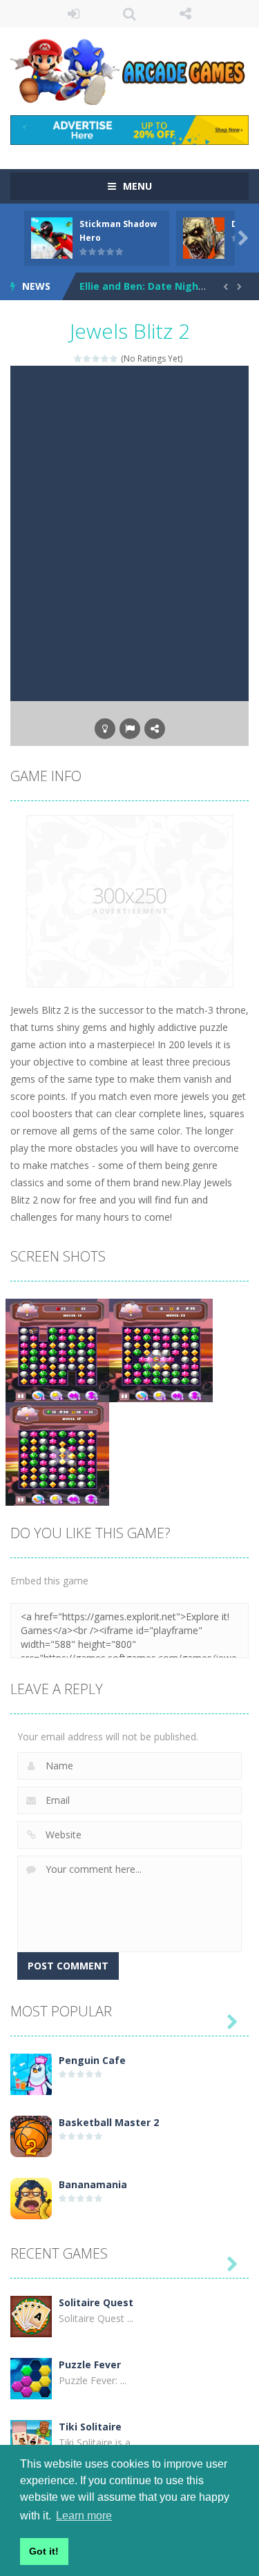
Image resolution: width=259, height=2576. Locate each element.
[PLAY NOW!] (52, 237)
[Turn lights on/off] (105, 729)
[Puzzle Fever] (31, 2378)
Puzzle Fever (90, 2364)
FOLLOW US (185, 14)
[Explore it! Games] (129, 70)
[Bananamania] (31, 2198)
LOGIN (74, 14)
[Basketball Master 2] (31, 2135)
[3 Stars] (96, 358)
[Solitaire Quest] (31, 2316)
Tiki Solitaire (90, 2427)
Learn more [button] (84, 2516)
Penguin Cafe (92, 2060)
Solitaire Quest (96, 2302)
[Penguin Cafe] (31, 2073)
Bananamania (93, 2184)
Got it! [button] (44, 2551)
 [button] (130, 729)
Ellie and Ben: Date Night (141, 286)
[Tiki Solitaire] (31, 2440)
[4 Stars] (105, 358)
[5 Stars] (114, 358)
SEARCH (129, 14)
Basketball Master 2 (109, 2122)
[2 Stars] (87, 358)
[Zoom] (57, 1349)
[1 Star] (78, 358)
